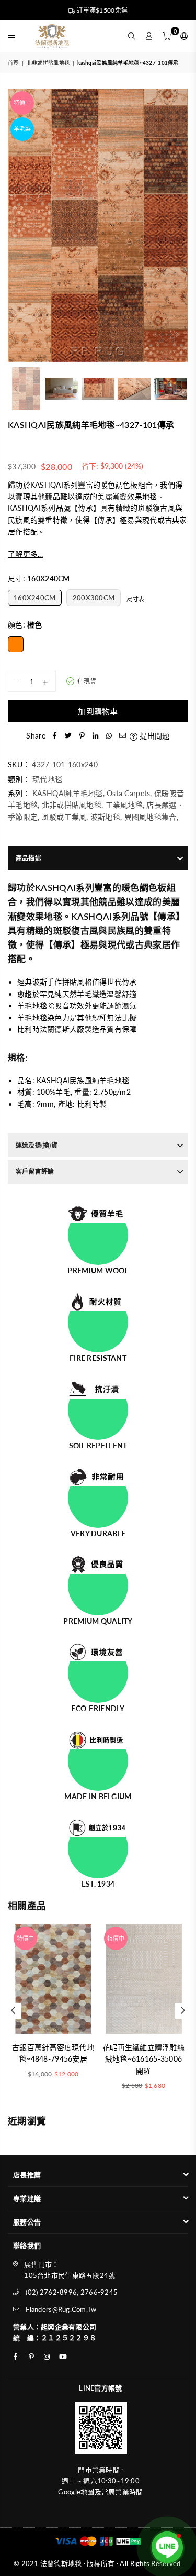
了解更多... (25, 554)
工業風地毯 (124, 805)
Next (180, 225)
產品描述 (28, 858)
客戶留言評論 (35, 1171)
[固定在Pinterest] (82, 736)
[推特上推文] (68, 736)
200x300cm (94, 598)
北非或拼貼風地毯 (48, 63)
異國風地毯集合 (151, 817)
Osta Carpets (128, 793)
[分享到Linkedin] (96, 736)
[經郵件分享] (123, 736)
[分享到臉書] (55, 736)
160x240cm (35, 598)
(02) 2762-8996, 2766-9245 (72, 2292)
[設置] (182, 36)
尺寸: (39, 579)
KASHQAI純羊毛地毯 (67, 793)
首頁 (13, 63)
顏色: (25, 625)
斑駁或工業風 (64, 817)
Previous (16, 225)
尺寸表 (135, 599)
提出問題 (153, 736)
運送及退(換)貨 (37, 1145)
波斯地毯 (105, 817)
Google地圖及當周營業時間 (100, 2492)
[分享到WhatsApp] (109, 736)
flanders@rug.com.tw (61, 2309)
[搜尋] (132, 36)
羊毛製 (22, 129)
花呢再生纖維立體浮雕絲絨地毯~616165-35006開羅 (143, 2059)
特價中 (22, 102)
